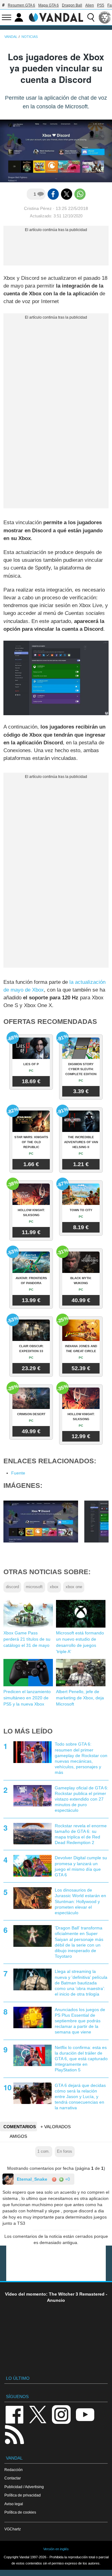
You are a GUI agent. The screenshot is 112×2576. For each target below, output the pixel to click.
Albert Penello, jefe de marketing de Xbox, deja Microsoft (80, 1698)
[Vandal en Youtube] (85, 2414)
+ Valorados (56, 2127)
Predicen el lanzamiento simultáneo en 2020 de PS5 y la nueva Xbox (27, 1698)
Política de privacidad (23, 2495)
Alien (90, 5)
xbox (54, 1587)
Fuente (18, 1473)
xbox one (74, 1587)
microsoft (34, 1587)
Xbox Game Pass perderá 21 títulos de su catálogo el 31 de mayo (27, 1639)
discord (12, 1587)
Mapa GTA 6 (49, 5)
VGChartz (13, 2529)
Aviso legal (14, 2504)
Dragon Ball (72, 5)
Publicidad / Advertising (24, 2487)
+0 (67, 2179)
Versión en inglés (56, 2549)
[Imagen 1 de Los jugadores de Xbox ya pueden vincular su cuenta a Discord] (41, 1521)
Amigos (18, 2136)
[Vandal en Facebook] (14, 2414)
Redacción (14, 2470)
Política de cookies (20, 2512)
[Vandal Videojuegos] (56, 17)
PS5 (101, 5)
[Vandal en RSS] (14, 2434)
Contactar (13, 2478)
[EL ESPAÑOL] (105, 17)
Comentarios (20, 2127)
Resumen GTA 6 (21, 5)
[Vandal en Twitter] (38, 2414)
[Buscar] (91, 17)
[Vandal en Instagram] (61, 2414)
